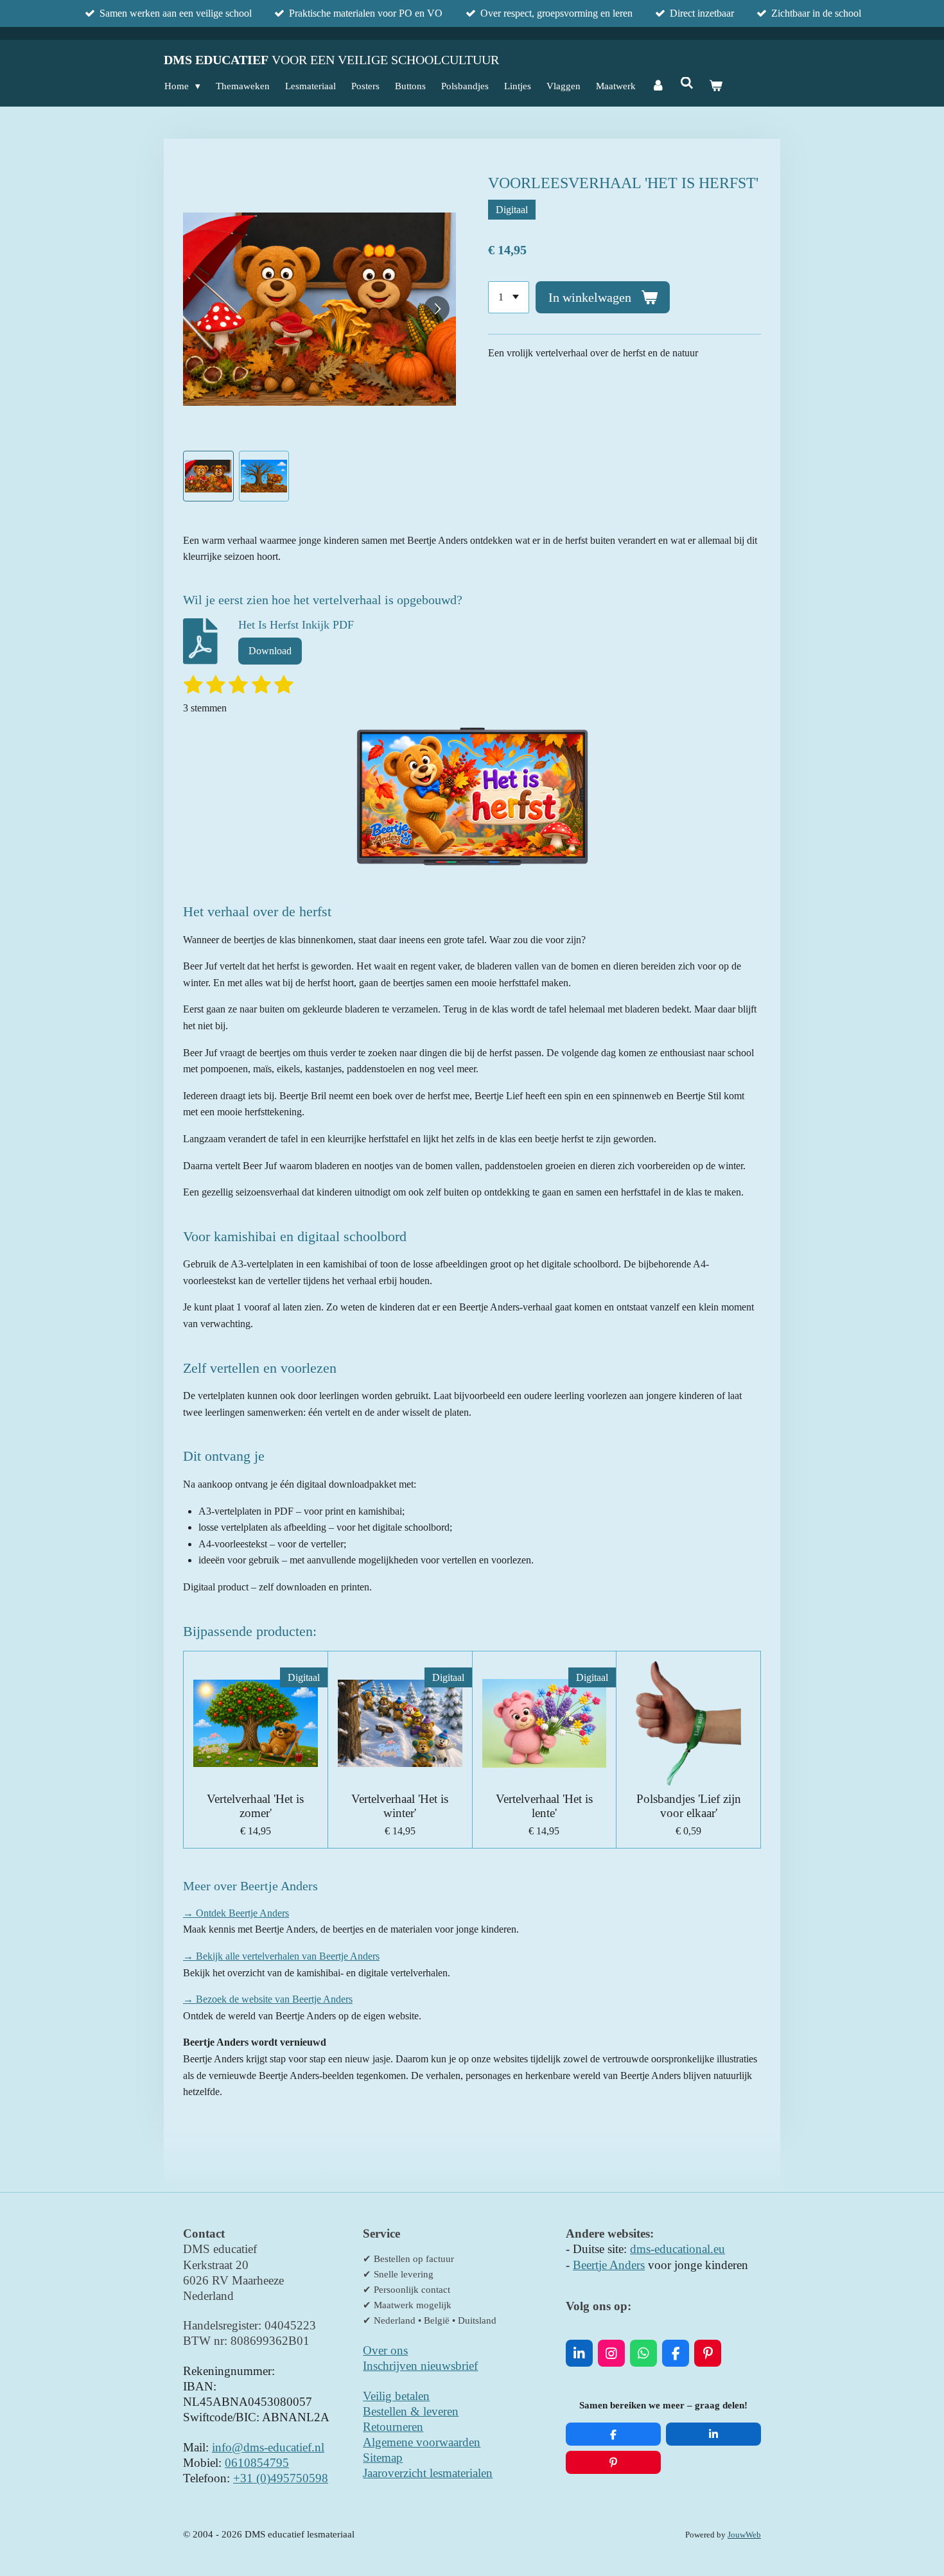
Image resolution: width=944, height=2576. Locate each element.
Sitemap (383, 2458)
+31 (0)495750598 (281, 2478)
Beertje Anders (609, 2265)
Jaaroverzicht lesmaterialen (428, 2473)
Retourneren (393, 2427)
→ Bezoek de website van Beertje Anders (268, 1999)
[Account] (658, 86)
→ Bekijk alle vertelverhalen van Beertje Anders (281, 1956)
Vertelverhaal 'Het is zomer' (255, 1806)
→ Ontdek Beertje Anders (236, 1913)
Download (270, 651)
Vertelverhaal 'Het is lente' (544, 1806)
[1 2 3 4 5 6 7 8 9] (509, 297)
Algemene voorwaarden (422, 2442)
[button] (208, 476)
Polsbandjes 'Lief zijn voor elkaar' (689, 1806)
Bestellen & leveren (411, 2411)
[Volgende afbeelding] (437, 309)
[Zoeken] (687, 84)
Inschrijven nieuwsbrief (420, 2366)
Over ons (385, 2350)
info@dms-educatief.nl (268, 2447)
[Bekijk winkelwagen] (716, 86)
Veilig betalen (396, 2396)
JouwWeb (744, 2535)
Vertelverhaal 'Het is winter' (400, 1806)
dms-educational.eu (677, 2249)
